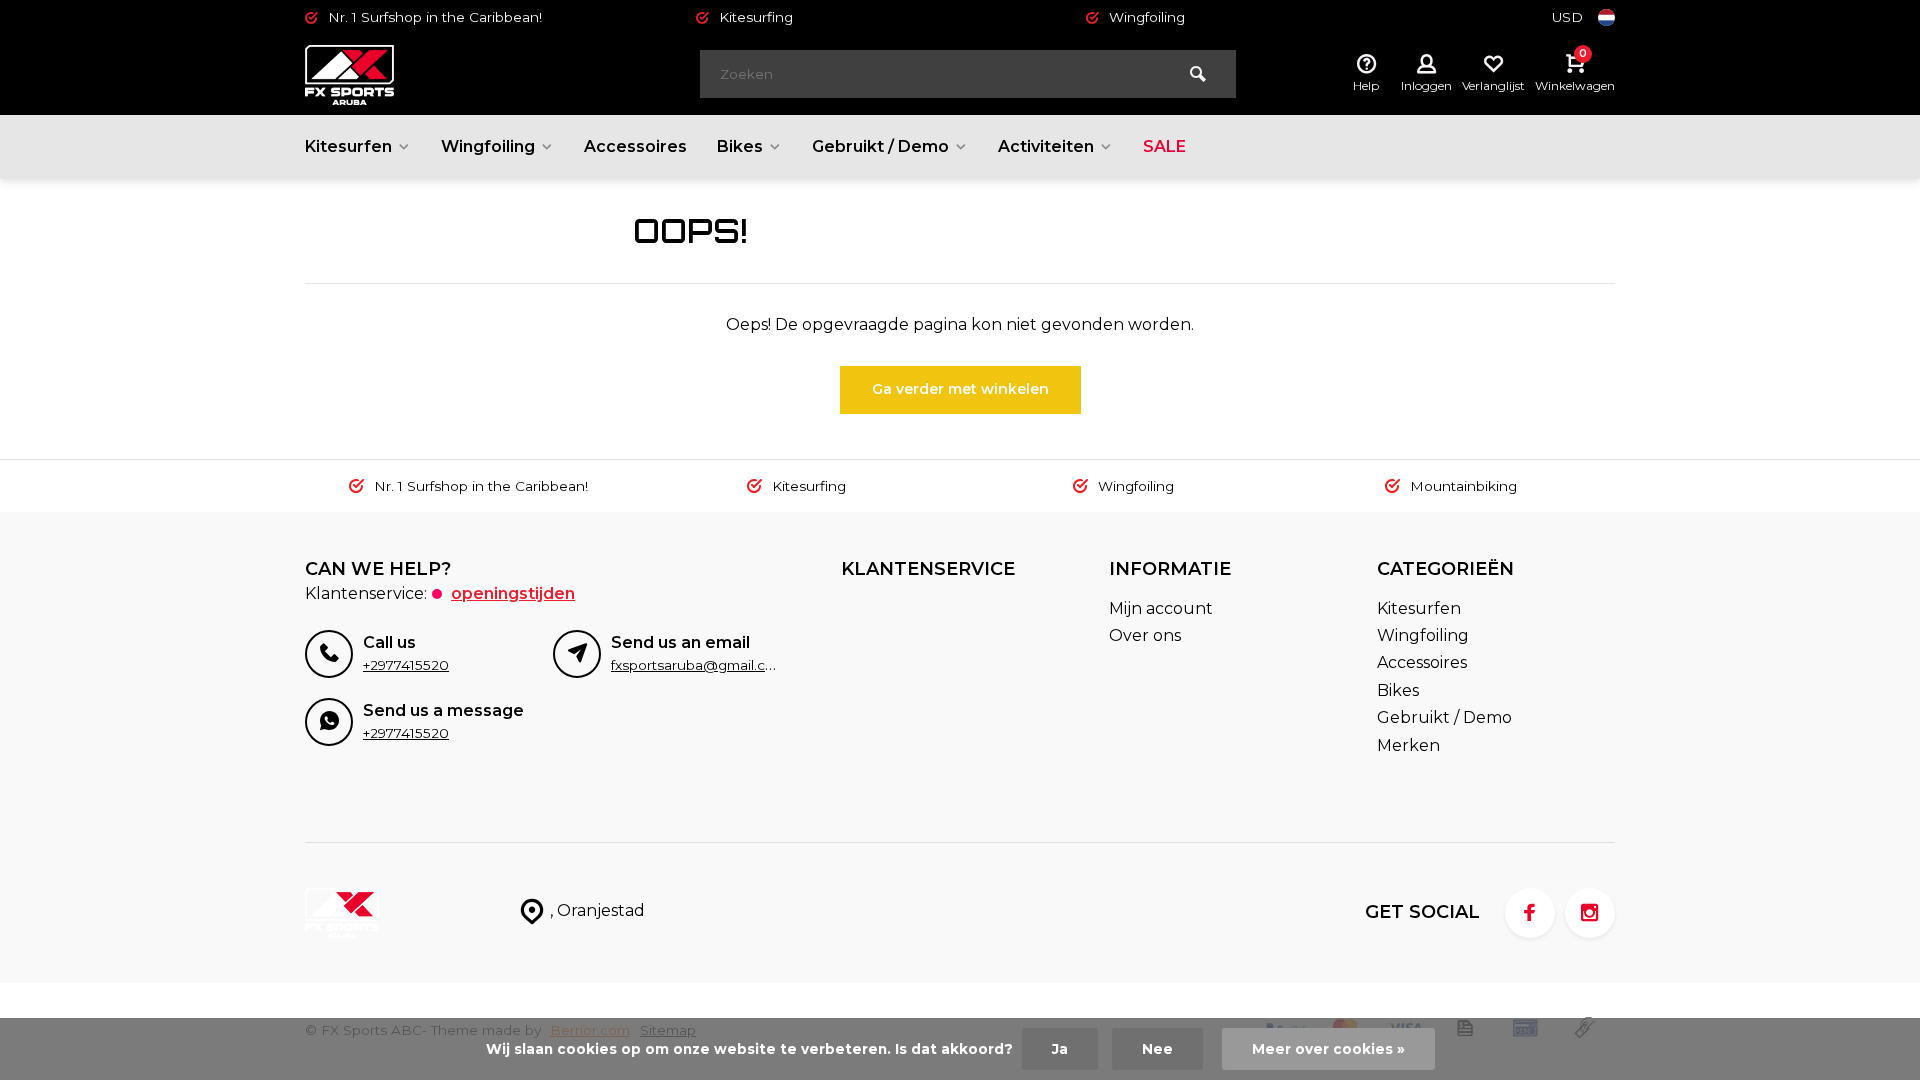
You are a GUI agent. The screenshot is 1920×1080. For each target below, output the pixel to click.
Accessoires (635, 146)
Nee (1157, 1049)
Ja (1060, 1049)
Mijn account (1161, 608)
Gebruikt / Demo (880, 146)
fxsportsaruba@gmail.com (699, 665)
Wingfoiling (488, 146)
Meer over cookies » (1328, 1049)
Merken (1408, 745)
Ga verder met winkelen (960, 389)
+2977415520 (406, 665)
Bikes (740, 146)
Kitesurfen (348, 146)
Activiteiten (1046, 146)
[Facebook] (1530, 913)
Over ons (1145, 635)
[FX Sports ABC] (425, 75)
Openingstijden (513, 593)
